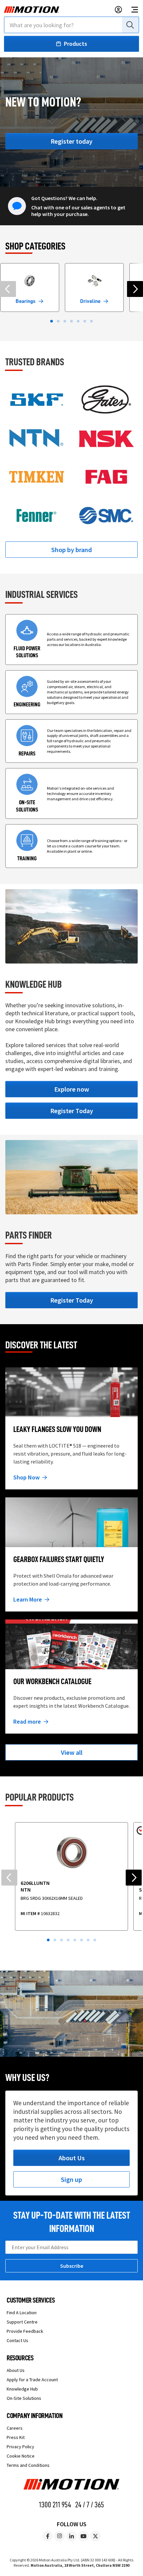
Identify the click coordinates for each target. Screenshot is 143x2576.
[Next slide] (135, 289)
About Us (16, 2370)
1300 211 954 (55, 2505)
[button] (52, 321)
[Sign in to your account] (118, 10)
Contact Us (17, 2340)
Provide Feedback (25, 2331)
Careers (15, 2428)
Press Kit (16, 2437)
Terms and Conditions (28, 2465)
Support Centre (22, 2322)
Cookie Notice (21, 2456)
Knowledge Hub (22, 2389)
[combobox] (71, 25)
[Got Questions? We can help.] (17, 205)
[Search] (130, 25)
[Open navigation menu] (135, 10)
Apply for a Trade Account (32, 2380)
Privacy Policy (20, 2447)
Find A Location (22, 2313)
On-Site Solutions (24, 2398)
